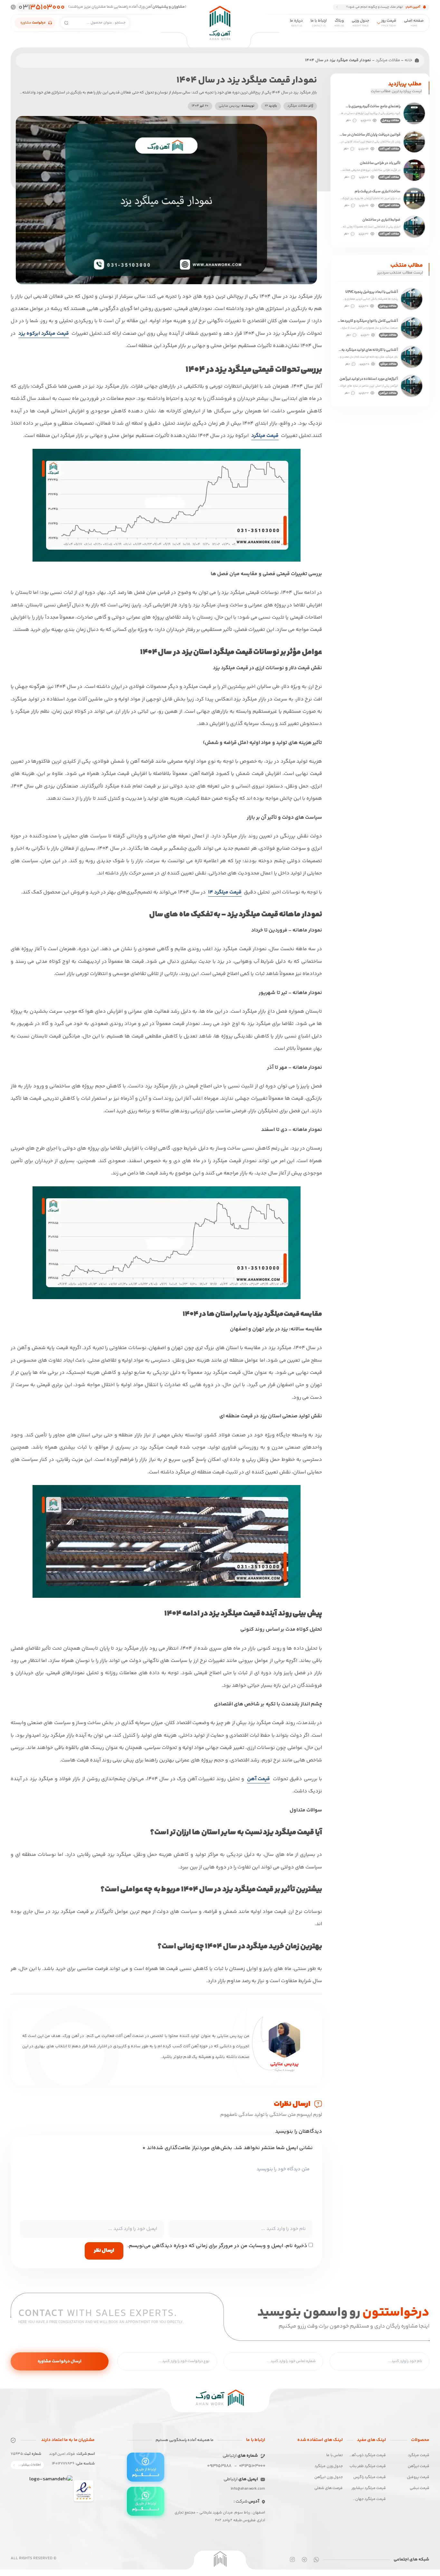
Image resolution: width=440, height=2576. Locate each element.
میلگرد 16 (309, 78)
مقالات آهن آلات (389, 149)
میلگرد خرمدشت (185, 121)
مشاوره (33, 23)
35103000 (41, 7)
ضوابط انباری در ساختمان (381, 220)
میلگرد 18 (250, 78)
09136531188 (219, 2466)
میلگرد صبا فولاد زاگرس (237, 92)
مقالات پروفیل (390, 121)
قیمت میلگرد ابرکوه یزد (44, 334)
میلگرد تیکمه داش (182, 107)
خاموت (134, 49)
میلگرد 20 (190, 78)
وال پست (250, 49)
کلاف (195, 49)
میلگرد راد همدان (124, 107)
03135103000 (252, 2466)
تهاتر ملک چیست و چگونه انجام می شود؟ (374, 7)
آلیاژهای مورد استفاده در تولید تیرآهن (369, 379)
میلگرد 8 (310, 64)
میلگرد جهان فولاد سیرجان (293, 107)
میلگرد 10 (250, 64)
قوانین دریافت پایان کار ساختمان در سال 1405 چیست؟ (370, 135)
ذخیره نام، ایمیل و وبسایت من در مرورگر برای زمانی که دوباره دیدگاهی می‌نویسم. (217, 2246)
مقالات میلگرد (388, 60)
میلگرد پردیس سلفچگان (236, 121)
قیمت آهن (258, 1779)
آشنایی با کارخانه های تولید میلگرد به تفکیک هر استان (370, 350)
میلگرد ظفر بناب (303, 92)
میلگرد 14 (132, 64)
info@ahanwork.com (248, 2489)
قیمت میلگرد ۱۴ (225, 892)
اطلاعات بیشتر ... (30, 2465)
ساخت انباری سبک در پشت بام (378, 192)
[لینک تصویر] (84, 2492)
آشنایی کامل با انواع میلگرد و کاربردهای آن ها (368, 321)
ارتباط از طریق (146, 2472)
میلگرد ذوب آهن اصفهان (118, 78)
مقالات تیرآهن (388, 393)
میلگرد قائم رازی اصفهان (295, 121)
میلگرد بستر (306, 49)
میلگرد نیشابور (127, 92)
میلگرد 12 (191, 64)
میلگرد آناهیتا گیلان (241, 107)
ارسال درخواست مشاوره (60, 2361)
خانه (408, 60)
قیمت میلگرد (265, 436)
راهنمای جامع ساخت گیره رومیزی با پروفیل (374, 107)
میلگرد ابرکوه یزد (184, 92)
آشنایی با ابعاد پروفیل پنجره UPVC (372, 292)
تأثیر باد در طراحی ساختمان (380, 163)
